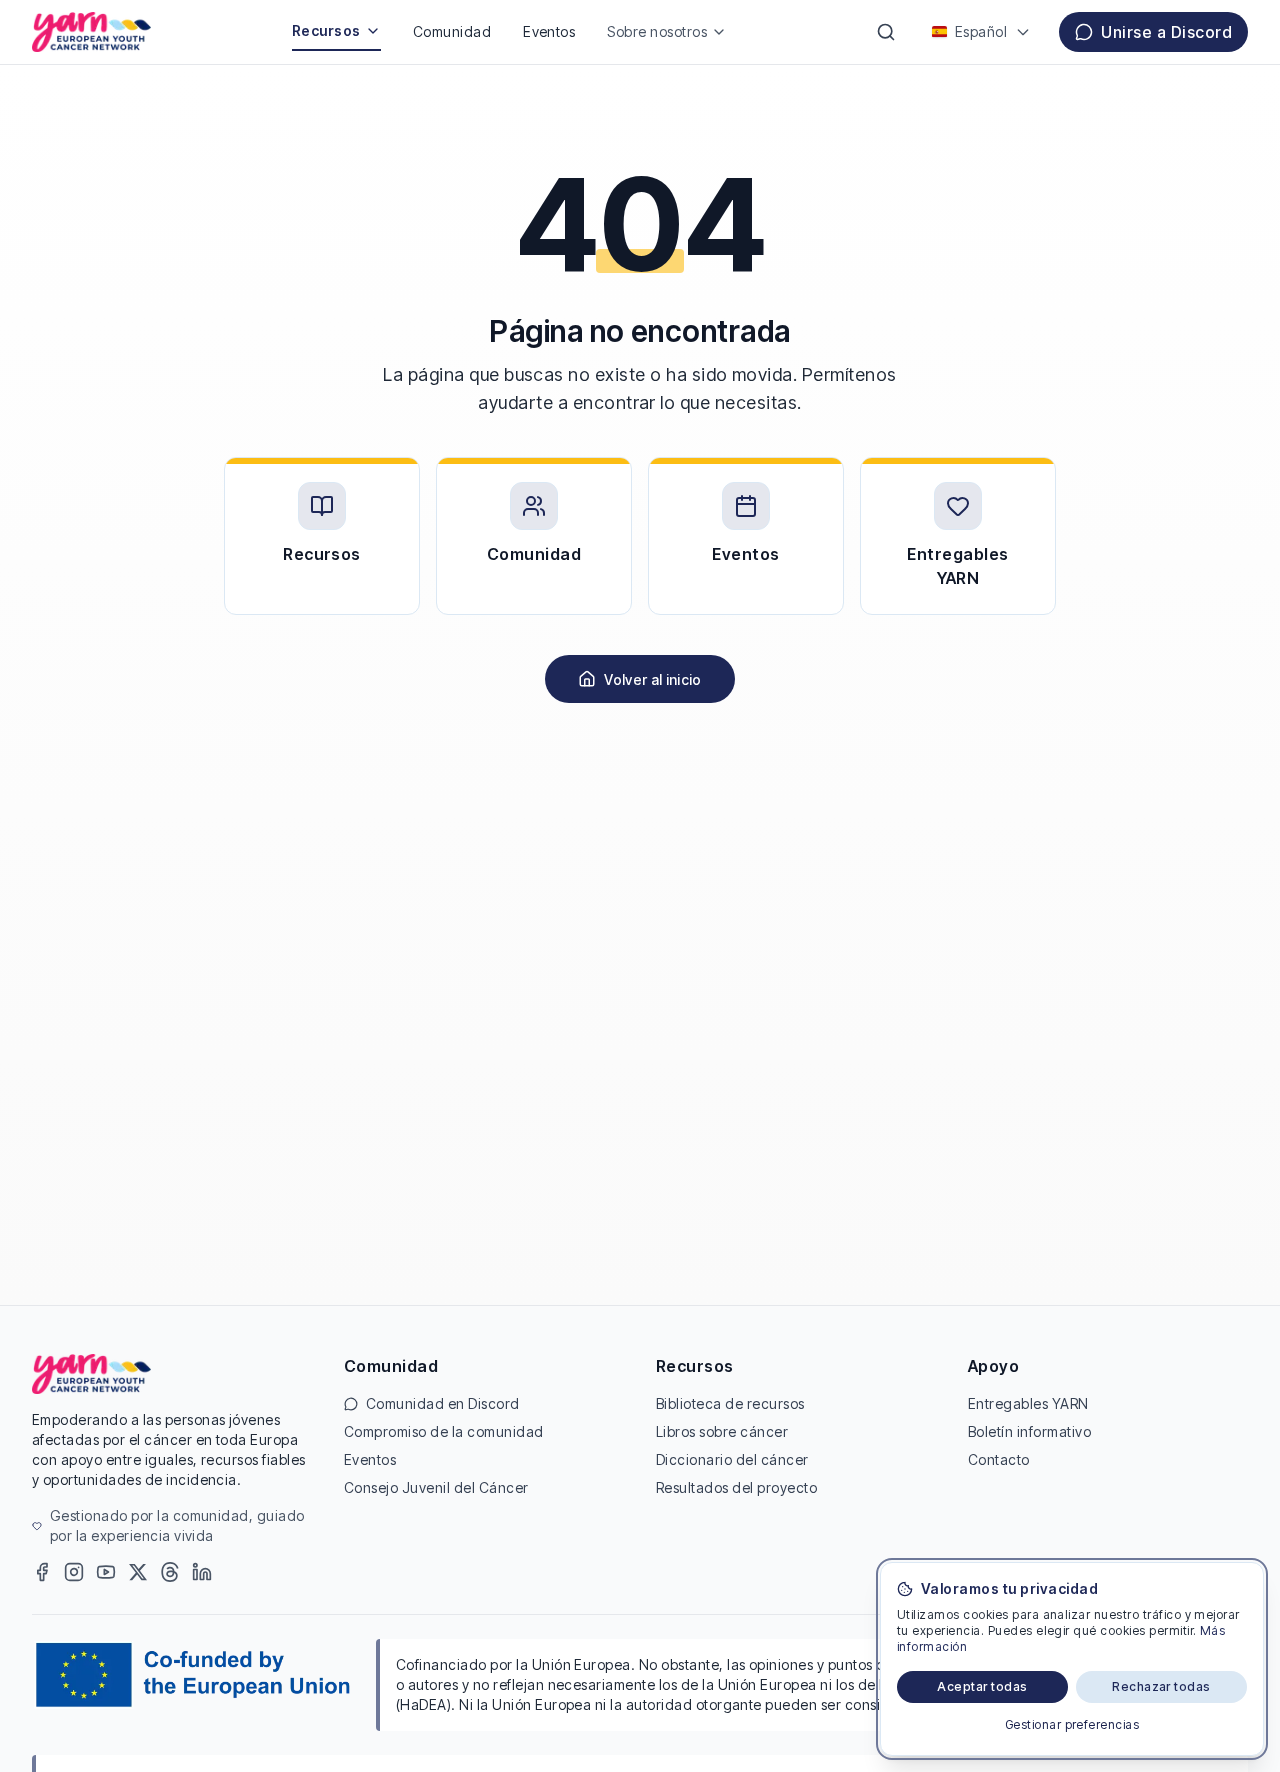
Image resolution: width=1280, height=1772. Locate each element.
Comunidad (452, 31)
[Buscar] (886, 32)
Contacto (999, 1459)
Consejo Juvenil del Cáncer (436, 1487)
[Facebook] (42, 1572)
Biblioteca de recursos (730, 1403)
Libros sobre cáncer (722, 1431)
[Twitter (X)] (138, 1572)
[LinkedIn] (202, 1572)
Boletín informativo (1029, 1431)
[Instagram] (74, 1572)
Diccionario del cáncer (732, 1459)
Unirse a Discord (1166, 32)
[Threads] (170, 1572)
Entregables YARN (1028, 1403)
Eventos (549, 31)
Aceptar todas (982, 1686)
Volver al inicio (653, 679)
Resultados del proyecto (736, 1487)
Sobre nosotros (657, 31)
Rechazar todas (1161, 1686)
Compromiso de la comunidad (443, 1431)
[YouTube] (106, 1572)
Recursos (326, 30)
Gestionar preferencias (1072, 1724)
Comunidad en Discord (443, 1403)
